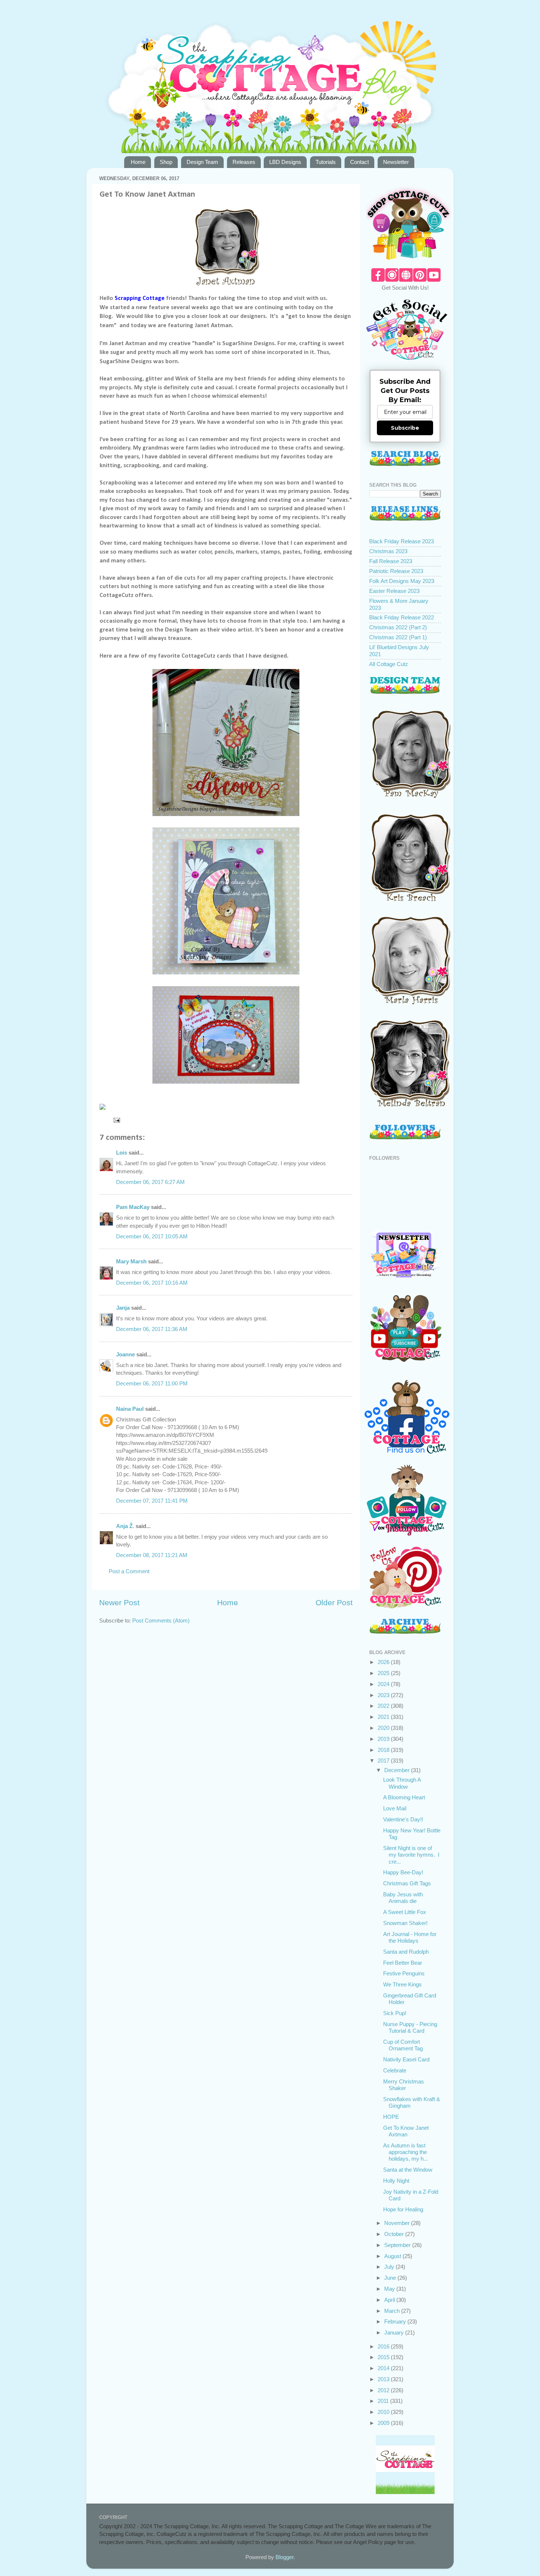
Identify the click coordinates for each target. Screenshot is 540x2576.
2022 (384, 1706)
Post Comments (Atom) (161, 1620)
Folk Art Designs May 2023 (402, 581)
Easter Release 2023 (394, 591)
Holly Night (396, 2181)
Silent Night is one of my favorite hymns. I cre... (411, 1855)
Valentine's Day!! (403, 1819)
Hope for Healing (403, 2209)
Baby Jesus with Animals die (403, 1898)
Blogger (285, 2557)
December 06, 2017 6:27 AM (150, 1182)
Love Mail (395, 1808)
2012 (384, 2390)
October (395, 2234)
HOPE (391, 2117)
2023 (384, 1695)
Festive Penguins (404, 1973)
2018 (384, 1750)
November (398, 2223)
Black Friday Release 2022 (402, 617)
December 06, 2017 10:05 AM (152, 1236)
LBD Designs (285, 162)
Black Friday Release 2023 (402, 541)
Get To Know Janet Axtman (406, 2131)
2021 (384, 1717)
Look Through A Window (402, 1783)
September (398, 2245)
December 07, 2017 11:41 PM (152, 1501)
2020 (384, 1728)
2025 (384, 1673)
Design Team (202, 162)
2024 (384, 1684)
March (393, 2311)
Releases (244, 162)
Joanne (125, 1354)
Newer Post (119, 1603)
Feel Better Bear (403, 1963)
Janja (123, 1308)
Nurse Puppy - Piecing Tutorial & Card (410, 2027)
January (395, 2332)
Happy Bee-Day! (403, 1872)
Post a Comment (129, 1571)
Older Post (334, 1603)
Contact (359, 162)
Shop (166, 162)
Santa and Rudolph (406, 1952)
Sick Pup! (395, 2013)
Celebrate (395, 2070)
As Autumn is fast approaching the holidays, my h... (406, 2152)
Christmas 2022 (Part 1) (398, 637)
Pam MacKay (133, 1207)
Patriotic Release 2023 (396, 571)
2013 (384, 2379)
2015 (384, 2357)
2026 (384, 1662)
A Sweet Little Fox (405, 1912)
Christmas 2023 (388, 551)
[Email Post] (116, 1120)
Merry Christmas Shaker (404, 2085)
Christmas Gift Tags (407, 1883)
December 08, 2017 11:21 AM (152, 1555)
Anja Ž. (125, 1526)
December (398, 1770)
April (390, 2300)
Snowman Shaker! (405, 1923)
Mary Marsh (131, 1261)
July (390, 2267)
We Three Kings (402, 1984)
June (391, 2278)
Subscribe (405, 428)
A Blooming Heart (404, 1797)
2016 (384, 2346)
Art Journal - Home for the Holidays (410, 1937)
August (393, 2256)
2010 (384, 2412)
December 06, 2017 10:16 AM (152, 1283)
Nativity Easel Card (406, 2059)
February (396, 2321)
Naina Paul (130, 1409)
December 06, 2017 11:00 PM (152, 1383)
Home (138, 162)
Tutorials (326, 162)
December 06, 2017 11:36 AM (152, 1329)
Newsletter (396, 162)
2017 (384, 1761)
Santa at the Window (408, 2170)
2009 (384, 2423)
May (390, 2289)
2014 (384, 2368)
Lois (122, 1153)
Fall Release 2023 (391, 561)
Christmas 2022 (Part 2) (398, 627)
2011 (384, 2401)
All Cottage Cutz (389, 664)
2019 (384, 1739)
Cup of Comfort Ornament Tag (403, 2045)
